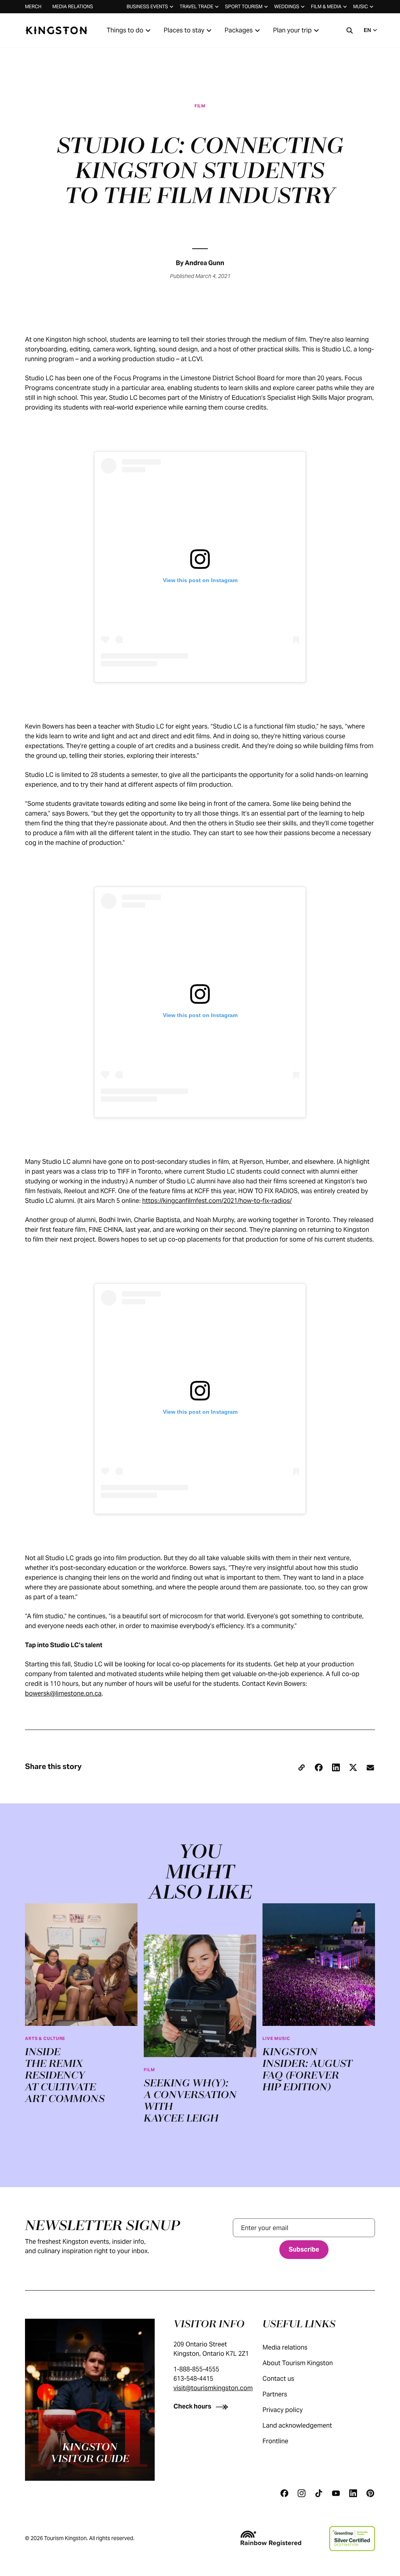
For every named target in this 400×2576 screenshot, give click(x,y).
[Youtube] (336, 2493)
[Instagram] (302, 2493)
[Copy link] (302, 1767)
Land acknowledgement (297, 2425)
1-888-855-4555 (196, 2369)
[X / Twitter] (353, 1767)
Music (361, 6)
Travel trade (196, 6)
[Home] (56, 30)
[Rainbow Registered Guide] (271, 2539)
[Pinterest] (370, 2493)
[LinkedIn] (336, 1767)
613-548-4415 (193, 2379)
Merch (33, 6)
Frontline (275, 2441)
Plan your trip (292, 30)
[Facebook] (319, 1767)
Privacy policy (283, 2410)
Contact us (278, 2379)
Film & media (326, 6)
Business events (147, 6)
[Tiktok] (319, 2493)
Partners (275, 2394)
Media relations (73, 6)
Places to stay (184, 30)
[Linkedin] (353, 2493)
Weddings (287, 6)
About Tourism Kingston (298, 2363)
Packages (239, 30)
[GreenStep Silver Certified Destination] (352, 2539)
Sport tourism (244, 6)
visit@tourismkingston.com (213, 2388)
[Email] (370, 1767)
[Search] (350, 30)
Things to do (125, 30)
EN (367, 30)
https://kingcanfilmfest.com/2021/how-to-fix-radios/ (217, 1201)
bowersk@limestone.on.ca (63, 1693)
